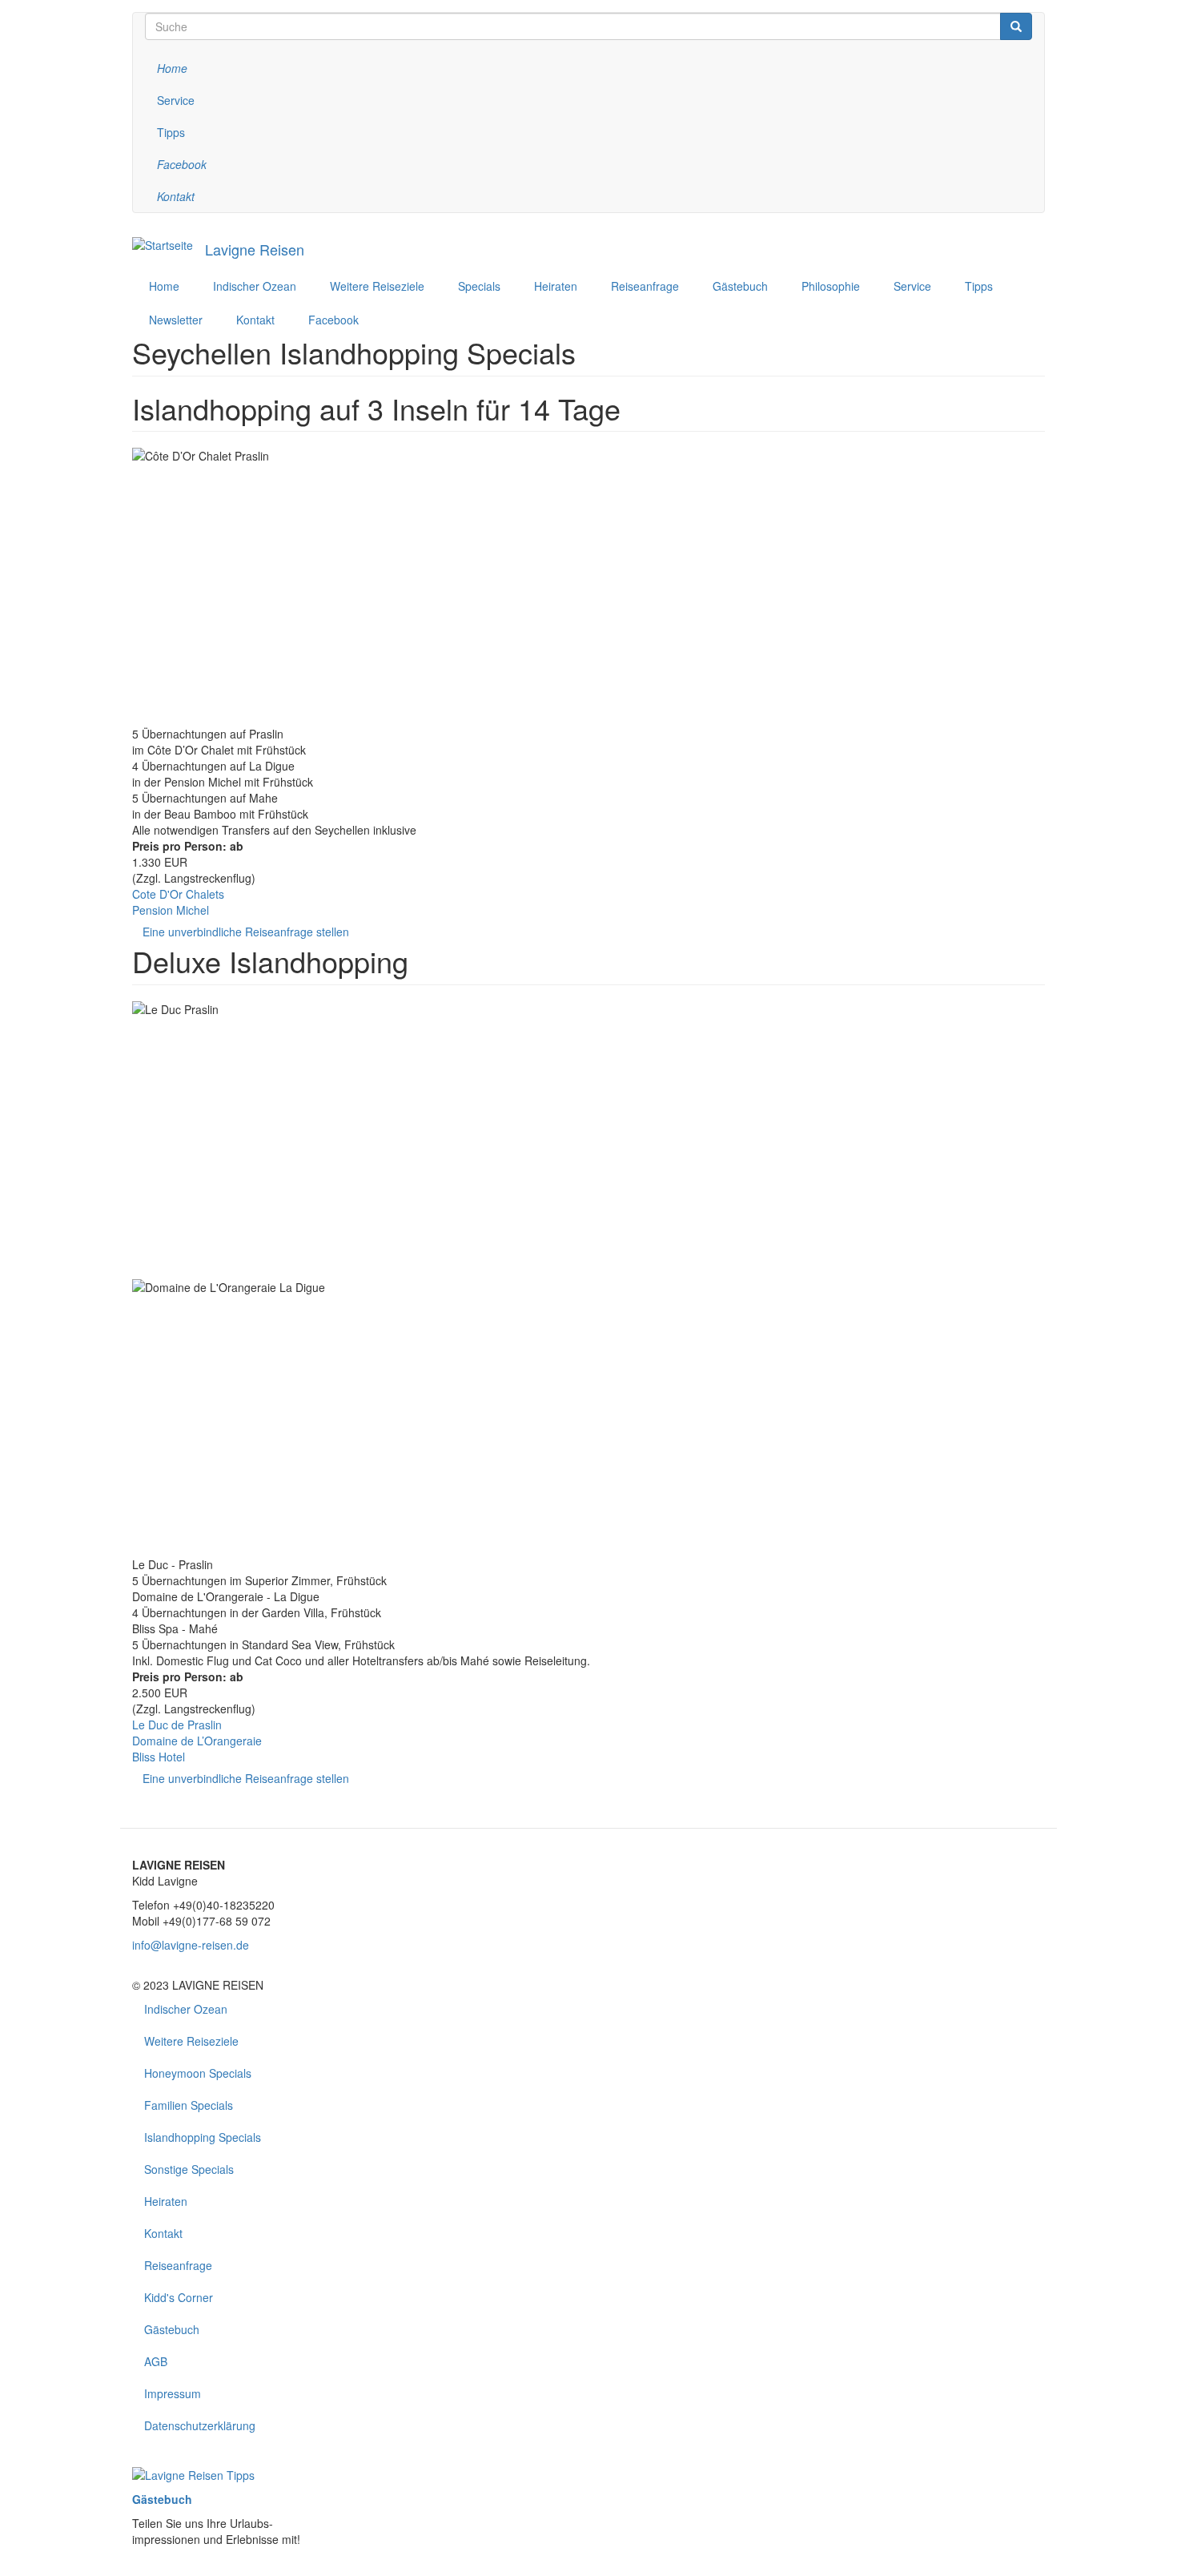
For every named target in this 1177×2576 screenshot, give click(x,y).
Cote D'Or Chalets (178, 894)
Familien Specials (189, 2105)
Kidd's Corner (179, 2297)
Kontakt (163, 2233)
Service (176, 100)
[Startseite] (163, 244)
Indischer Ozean (186, 2009)
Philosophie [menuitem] (831, 286)
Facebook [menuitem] (333, 320)
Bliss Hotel (159, 1757)
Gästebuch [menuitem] (740, 286)
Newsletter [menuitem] (176, 320)
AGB (156, 2361)
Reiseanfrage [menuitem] (645, 286)
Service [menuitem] (912, 286)
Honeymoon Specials (198, 2073)
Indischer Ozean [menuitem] (255, 286)
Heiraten (166, 2201)
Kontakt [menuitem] (255, 320)
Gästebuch (172, 2329)
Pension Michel (171, 910)
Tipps (171, 132)
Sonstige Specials (189, 2169)
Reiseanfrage (178, 2265)
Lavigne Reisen (255, 249)
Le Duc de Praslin (177, 1725)
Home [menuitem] (164, 286)
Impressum (173, 2393)
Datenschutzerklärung (200, 2425)
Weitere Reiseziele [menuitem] (377, 286)
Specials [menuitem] (479, 286)
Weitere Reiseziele (191, 2041)
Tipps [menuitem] (979, 286)
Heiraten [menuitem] (556, 286)
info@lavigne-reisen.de (191, 1945)
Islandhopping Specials (203, 2137)
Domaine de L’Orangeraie (197, 1741)
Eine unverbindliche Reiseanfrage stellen (246, 932)
